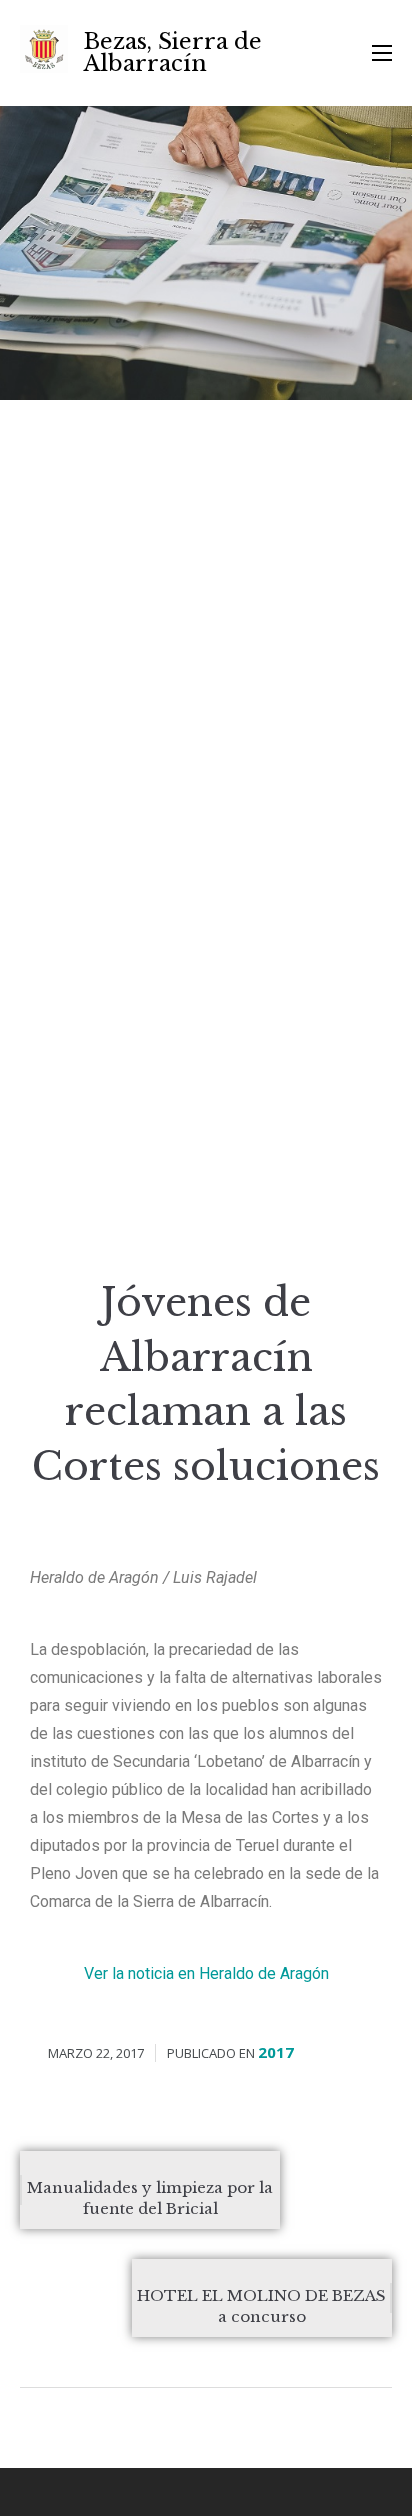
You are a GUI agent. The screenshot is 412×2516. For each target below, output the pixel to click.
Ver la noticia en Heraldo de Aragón (206, 1973)
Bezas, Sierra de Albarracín (173, 52)
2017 (276, 2052)
